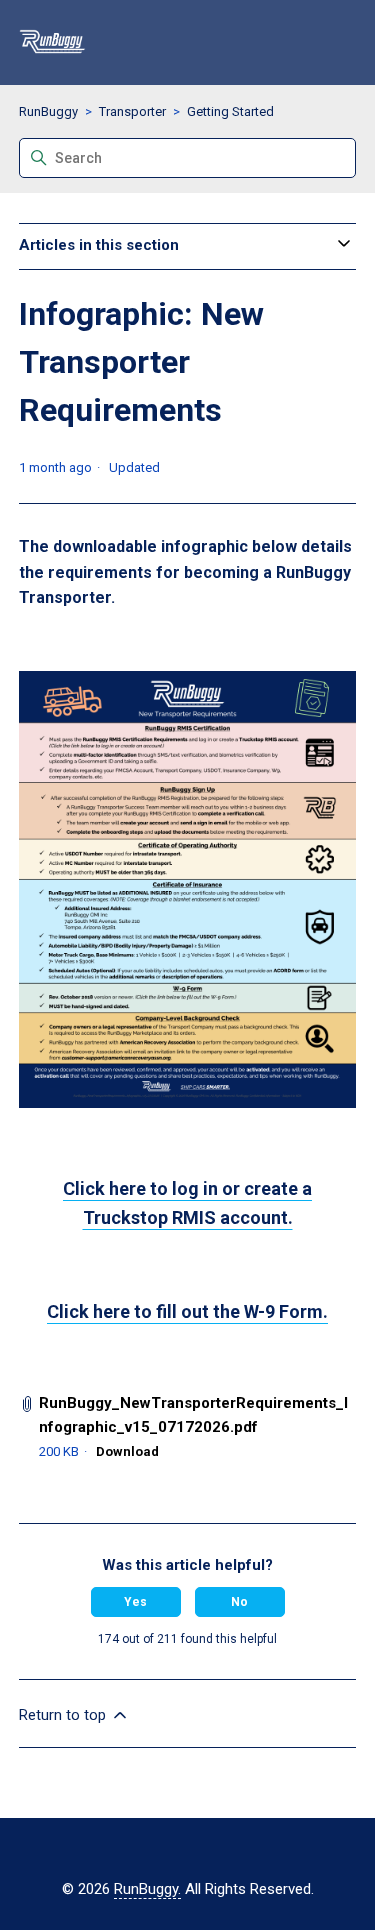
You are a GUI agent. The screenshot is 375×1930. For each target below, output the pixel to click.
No (239, 1602)
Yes (135, 1602)
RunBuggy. (147, 1889)
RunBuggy (48, 111)
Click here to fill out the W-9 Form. (187, 1311)
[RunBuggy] (52, 42)
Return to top (64, 1715)
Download (127, 1451)
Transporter (132, 111)
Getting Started (230, 111)
